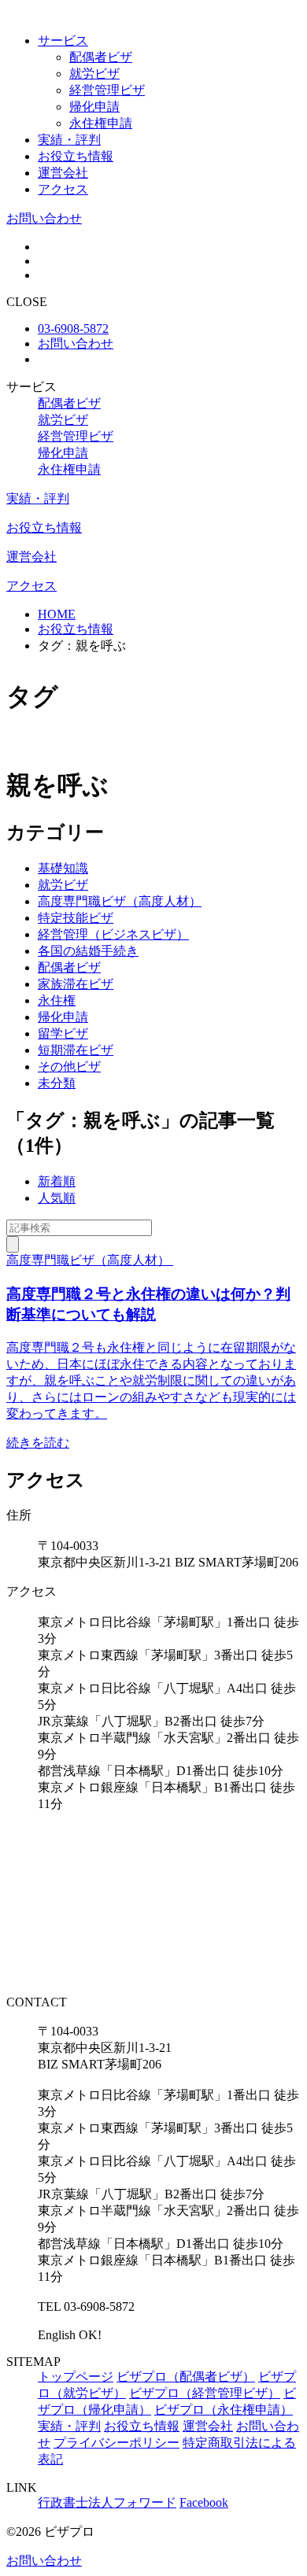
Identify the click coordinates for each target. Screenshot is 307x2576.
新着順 (57, 1181)
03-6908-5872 (73, 328)
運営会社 (63, 173)
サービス (63, 41)
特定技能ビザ (76, 918)
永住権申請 (101, 123)
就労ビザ (94, 74)
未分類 (57, 1083)
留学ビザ (63, 1033)
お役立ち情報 (76, 156)
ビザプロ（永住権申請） (224, 2410)
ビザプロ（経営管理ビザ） (205, 2393)
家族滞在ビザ (76, 984)
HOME (57, 614)
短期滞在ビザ (76, 1050)
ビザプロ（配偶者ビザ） (186, 2377)
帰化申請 (94, 107)
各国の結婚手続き (88, 951)
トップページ (76, 2377)
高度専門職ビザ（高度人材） (120, 901)
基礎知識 (63, 868)
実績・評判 (69, 140)
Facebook (204, 2502)
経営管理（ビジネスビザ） (113, 934)
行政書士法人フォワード (107, 2502)
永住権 (57, 1000)
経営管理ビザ (107, 90)
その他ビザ (69, 1067)
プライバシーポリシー (117, 2443)
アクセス (63, 189)
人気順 (57, 1198)
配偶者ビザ (101, 57)
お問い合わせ (44, 218)
